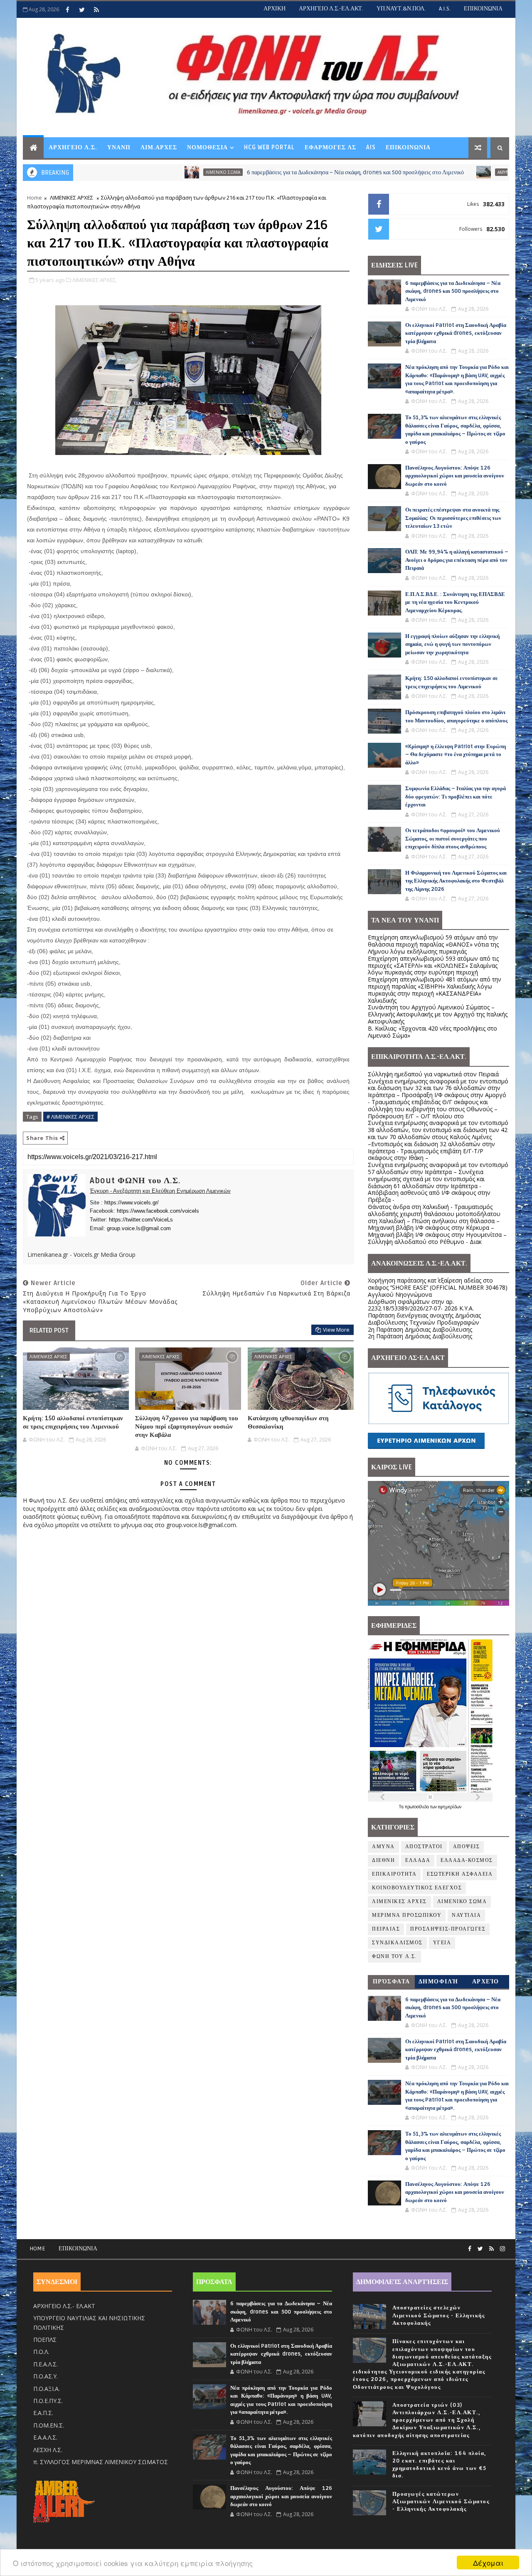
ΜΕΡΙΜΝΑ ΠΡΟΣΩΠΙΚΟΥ (407, 1915)
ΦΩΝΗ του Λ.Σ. (394, 1957)
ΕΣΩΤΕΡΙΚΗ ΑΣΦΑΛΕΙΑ (460, 1874)
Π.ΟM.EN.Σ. (49, 2425)
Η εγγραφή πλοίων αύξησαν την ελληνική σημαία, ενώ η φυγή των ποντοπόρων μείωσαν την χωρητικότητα (452, 644)
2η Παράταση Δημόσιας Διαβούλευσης (420, 1329)
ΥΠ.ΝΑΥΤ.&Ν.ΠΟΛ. (401, 9)
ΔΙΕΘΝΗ (383, 1860)
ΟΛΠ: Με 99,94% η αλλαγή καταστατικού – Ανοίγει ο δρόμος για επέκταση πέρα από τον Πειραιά (457, 560)
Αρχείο (486, 1981)
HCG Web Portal (269, 147)
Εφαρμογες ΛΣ (330, 147)
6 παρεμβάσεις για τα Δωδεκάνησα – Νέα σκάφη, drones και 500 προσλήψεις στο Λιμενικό (280, 172)
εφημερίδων (450, 1807)
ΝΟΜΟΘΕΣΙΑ (207, 147)
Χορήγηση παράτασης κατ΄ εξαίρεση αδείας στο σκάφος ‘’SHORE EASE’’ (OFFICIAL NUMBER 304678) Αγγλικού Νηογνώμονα (438, 1287)
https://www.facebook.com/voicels (158, 1211)
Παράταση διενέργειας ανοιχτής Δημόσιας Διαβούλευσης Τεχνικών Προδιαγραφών (424, 1319)
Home (34, 198)
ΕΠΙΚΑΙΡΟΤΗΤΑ (394, 1874)
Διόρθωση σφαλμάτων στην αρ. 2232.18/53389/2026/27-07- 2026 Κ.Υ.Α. (421, 1305)
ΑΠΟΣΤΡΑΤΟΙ (424, 1847)
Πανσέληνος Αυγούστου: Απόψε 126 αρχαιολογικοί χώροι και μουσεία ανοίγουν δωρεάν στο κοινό (455, 476)
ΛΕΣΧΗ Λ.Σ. (48, 2450)
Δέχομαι (488, 2562)
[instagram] (502, 2249)
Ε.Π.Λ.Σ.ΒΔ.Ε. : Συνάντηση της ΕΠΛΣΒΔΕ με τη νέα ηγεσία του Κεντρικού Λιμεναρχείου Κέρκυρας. (455, 602)
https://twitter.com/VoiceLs (141, 1220)
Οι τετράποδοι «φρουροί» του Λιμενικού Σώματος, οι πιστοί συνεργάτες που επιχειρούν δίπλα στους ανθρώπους (453, 839)
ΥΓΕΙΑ (442, 1943)
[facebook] (67, 10)
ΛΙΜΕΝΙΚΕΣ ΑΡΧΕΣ (71, 198)
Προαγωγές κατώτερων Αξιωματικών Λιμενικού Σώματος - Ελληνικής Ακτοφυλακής (441, 2502)
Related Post (49, 1330)
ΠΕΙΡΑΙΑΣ (386, 1929)
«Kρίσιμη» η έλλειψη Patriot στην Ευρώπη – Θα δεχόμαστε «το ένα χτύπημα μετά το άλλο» (456, 755)
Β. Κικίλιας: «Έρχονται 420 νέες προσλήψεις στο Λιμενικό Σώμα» (432, 1032)
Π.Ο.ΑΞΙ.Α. (47, 2389)
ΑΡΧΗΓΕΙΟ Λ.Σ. (73, 147)
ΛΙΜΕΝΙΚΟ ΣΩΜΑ (147, 172)
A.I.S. (445, 9)
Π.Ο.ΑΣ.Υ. (46, 2376)
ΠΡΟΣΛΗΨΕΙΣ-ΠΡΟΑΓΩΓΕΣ (448, 1929)
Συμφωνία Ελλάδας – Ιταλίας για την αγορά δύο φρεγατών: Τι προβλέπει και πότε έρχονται (456, 797)
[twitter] (82, 10)
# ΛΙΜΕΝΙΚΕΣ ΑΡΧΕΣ (70, 1117)
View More (336, 1330)
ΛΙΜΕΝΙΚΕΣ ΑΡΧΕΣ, (95, 280)
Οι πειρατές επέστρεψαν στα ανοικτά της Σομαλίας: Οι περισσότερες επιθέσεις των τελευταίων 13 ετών (453, 518)
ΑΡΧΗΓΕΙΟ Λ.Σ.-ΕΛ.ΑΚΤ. (331, 9)
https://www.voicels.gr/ (132, 1203)
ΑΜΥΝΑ (429, 172)
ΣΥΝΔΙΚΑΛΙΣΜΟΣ (397, 1943)
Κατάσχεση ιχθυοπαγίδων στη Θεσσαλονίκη (288, 1422)
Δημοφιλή (438, 1981)
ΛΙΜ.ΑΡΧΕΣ (159, 147)
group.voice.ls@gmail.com (139, 1228)
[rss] (96, 10)
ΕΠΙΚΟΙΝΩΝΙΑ (483, 9)
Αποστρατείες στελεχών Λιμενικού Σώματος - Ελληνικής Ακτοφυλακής (439, 2315)
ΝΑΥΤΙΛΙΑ (466, 1915)
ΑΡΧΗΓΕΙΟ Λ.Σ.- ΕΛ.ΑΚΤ (64, 2306)
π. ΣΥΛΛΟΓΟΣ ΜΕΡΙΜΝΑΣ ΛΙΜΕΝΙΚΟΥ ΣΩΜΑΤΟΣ (101, 2462)
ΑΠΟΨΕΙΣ (467, 1847)
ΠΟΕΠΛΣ (45, 2340)
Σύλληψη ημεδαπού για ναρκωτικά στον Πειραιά (433, 1074)
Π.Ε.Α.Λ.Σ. (46, 2364)
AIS (371, 147)
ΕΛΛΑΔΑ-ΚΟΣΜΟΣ (467, 1860)
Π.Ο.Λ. (41, 2352)
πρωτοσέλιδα (417, 1807)
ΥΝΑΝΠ (119, 147)
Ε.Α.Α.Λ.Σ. (45, 2437)
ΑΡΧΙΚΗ (275, 9)
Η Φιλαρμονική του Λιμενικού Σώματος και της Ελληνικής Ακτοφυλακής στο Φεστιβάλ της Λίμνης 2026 (456, 881)
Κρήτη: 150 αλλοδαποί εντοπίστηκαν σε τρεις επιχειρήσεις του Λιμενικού (73, 1422)
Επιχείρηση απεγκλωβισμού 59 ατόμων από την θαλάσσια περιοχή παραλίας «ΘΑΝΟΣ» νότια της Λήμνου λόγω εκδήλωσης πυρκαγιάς (433, 944)
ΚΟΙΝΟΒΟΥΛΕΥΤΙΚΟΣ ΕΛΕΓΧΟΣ (417, 1888)
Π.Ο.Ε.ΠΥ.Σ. (48, 2401)
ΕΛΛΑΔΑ (418, 1860)
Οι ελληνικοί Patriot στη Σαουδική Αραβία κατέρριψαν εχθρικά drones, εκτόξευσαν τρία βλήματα (456, 333)
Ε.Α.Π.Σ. (43, 2413)
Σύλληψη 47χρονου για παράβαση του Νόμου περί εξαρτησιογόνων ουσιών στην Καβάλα (187, 1427)
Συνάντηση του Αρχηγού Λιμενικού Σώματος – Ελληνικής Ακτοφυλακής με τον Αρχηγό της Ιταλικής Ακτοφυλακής (438, 1014)
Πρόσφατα (392, 1981)
